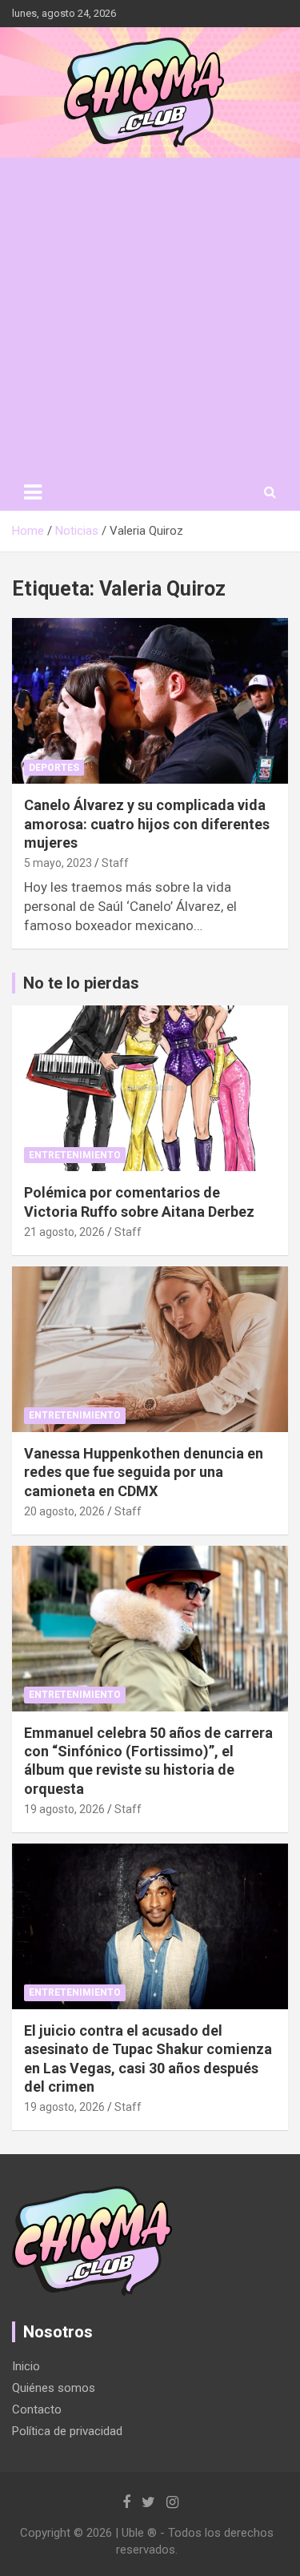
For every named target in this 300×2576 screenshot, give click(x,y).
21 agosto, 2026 (64, 1232)
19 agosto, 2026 (64, 1809)
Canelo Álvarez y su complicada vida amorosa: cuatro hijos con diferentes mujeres (147, 824)
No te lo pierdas (81, 983)
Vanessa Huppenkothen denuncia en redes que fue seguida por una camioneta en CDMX (144, 1472)
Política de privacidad (67, 2431)
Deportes (54, 768)
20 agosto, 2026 (64, 1511)
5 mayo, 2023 (58, 863)
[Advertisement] (150, 316)
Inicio (26, 2366)
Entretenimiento (75, 1155)
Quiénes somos (54, 2388)
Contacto (37, 2409)
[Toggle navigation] (33, 492)
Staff (115, 863)
